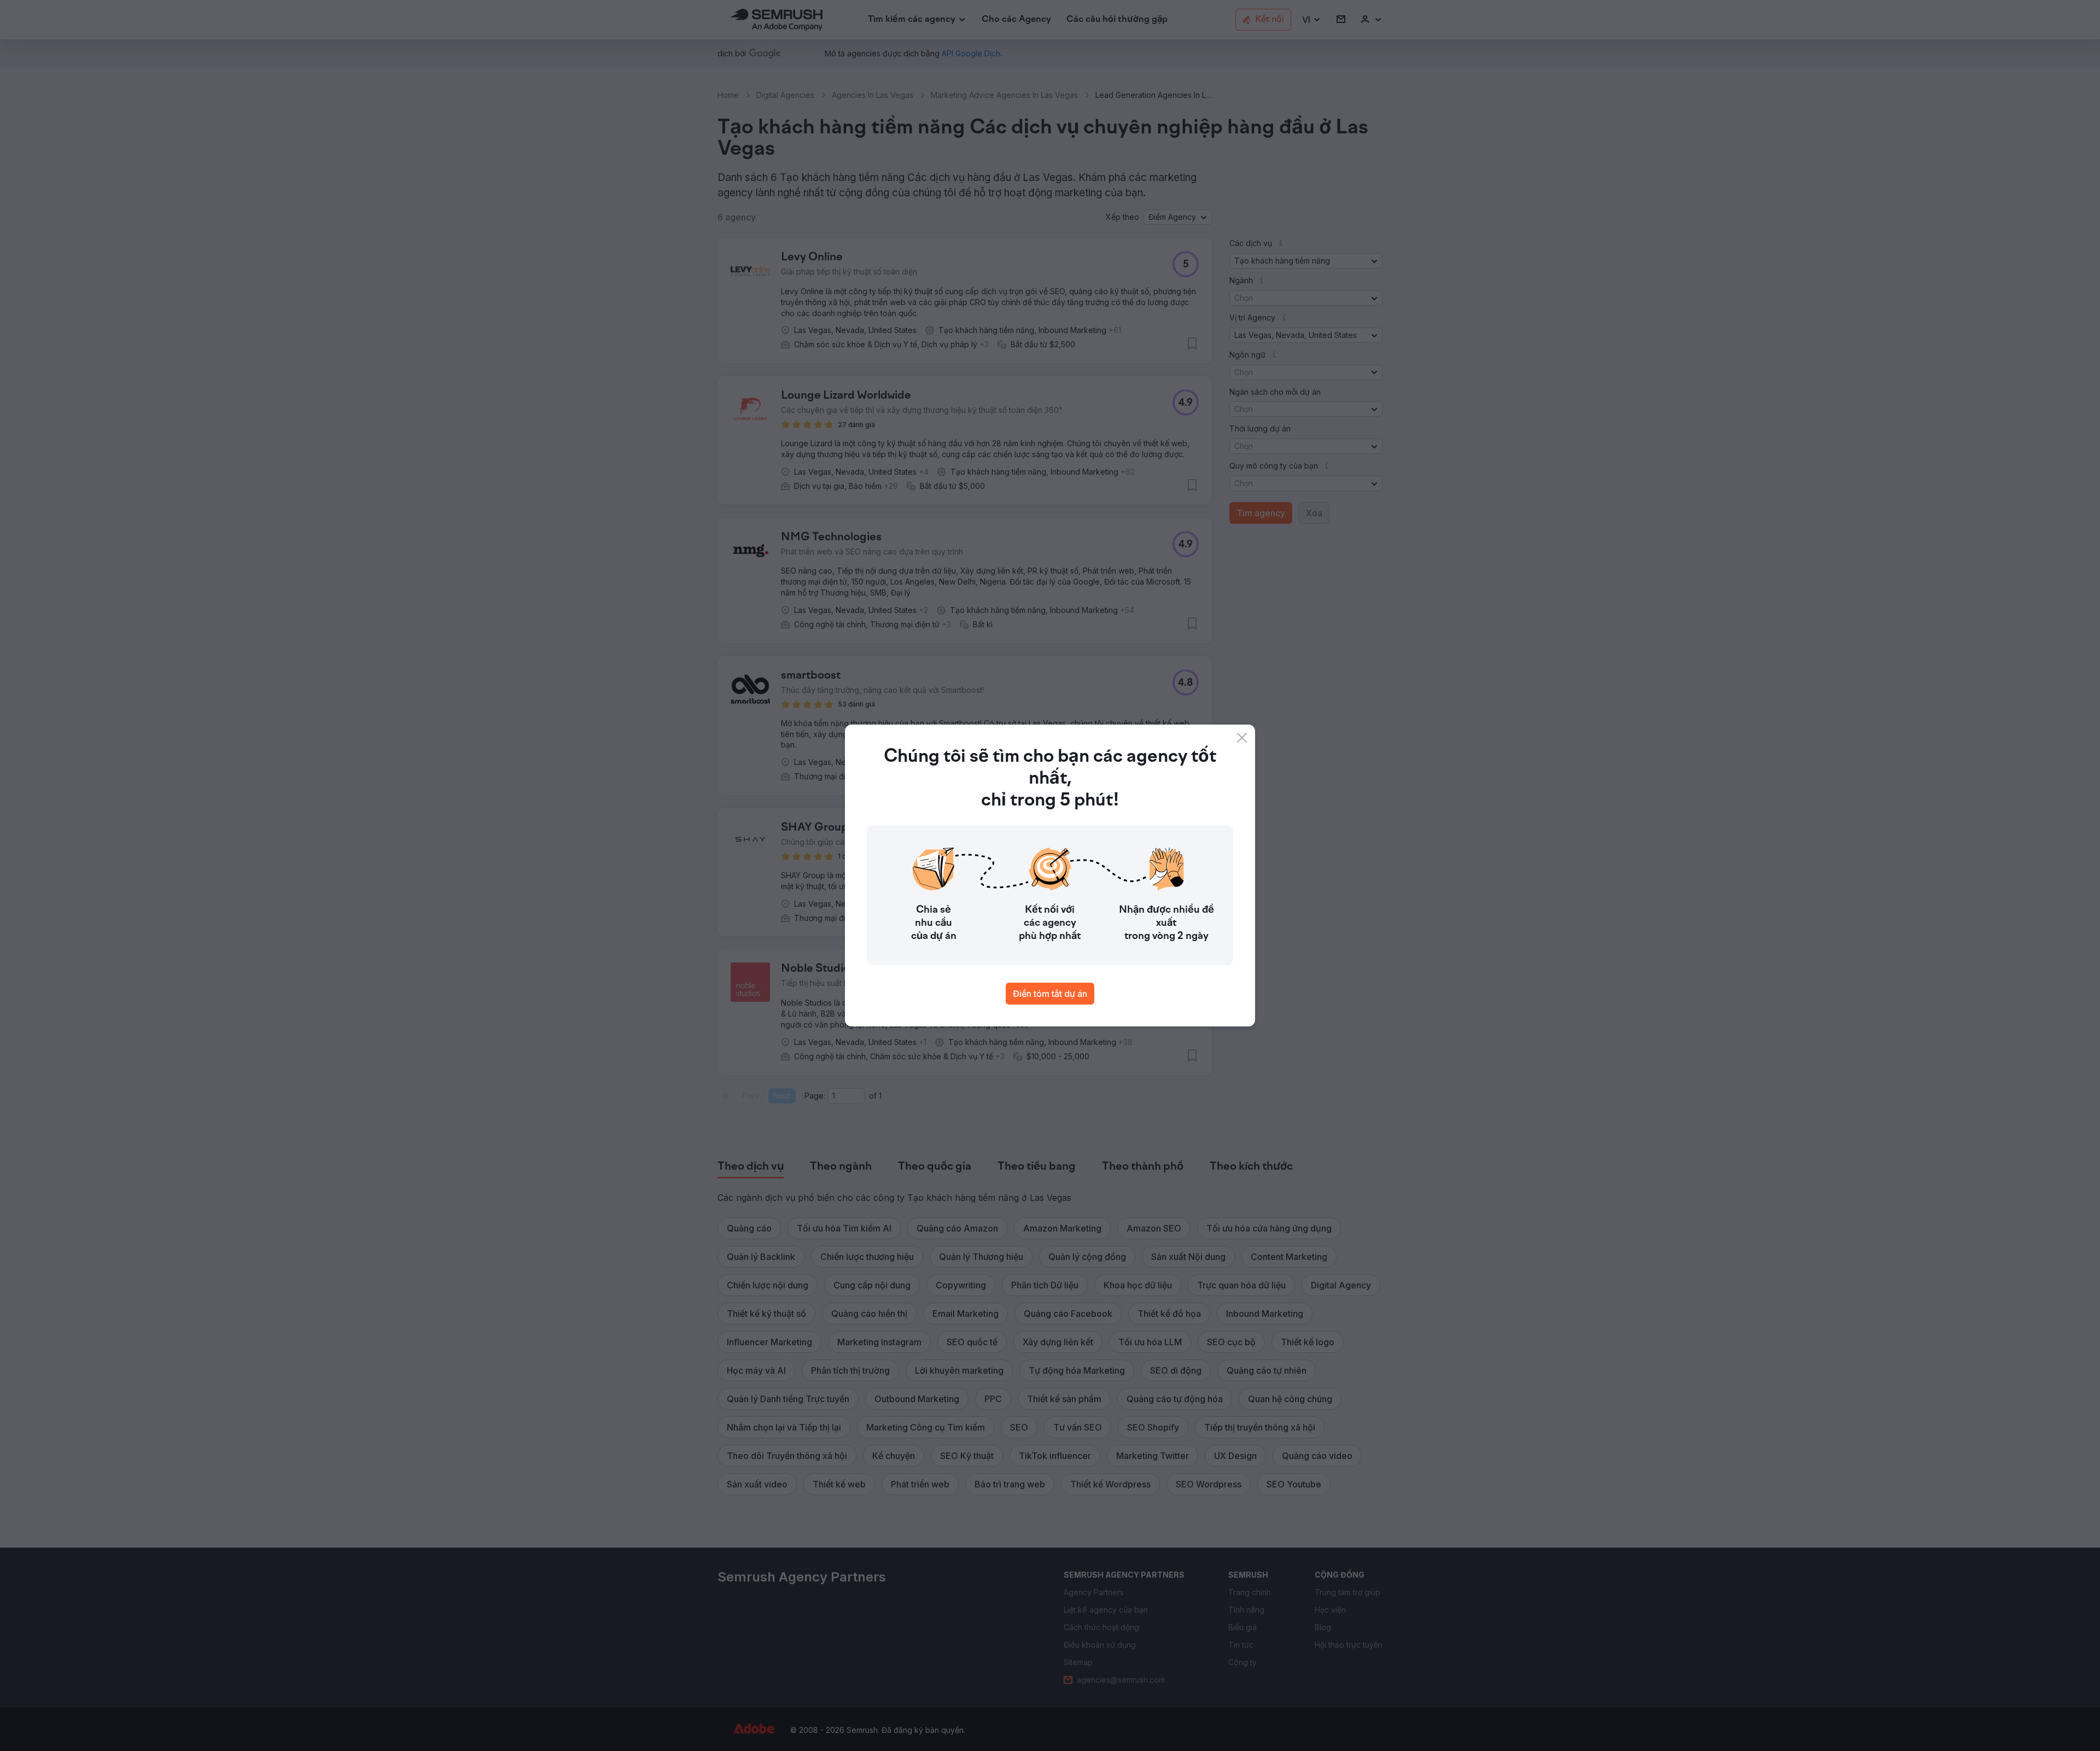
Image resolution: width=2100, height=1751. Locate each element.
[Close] (1242, 738)
